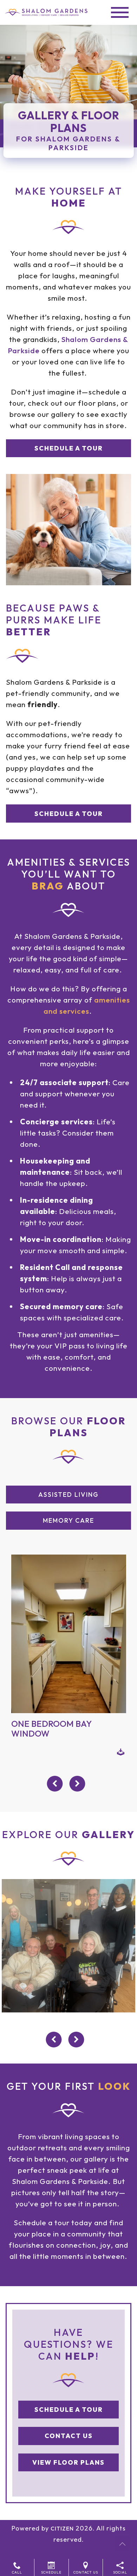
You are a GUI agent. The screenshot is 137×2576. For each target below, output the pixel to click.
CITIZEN (62, 2528)
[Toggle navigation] (120, 12)
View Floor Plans (68, 2462)
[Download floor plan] (121, 1751)
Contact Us (69, 2436)
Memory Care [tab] (68, 1520)
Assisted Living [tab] (68, 1495)
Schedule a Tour (69, 448)
